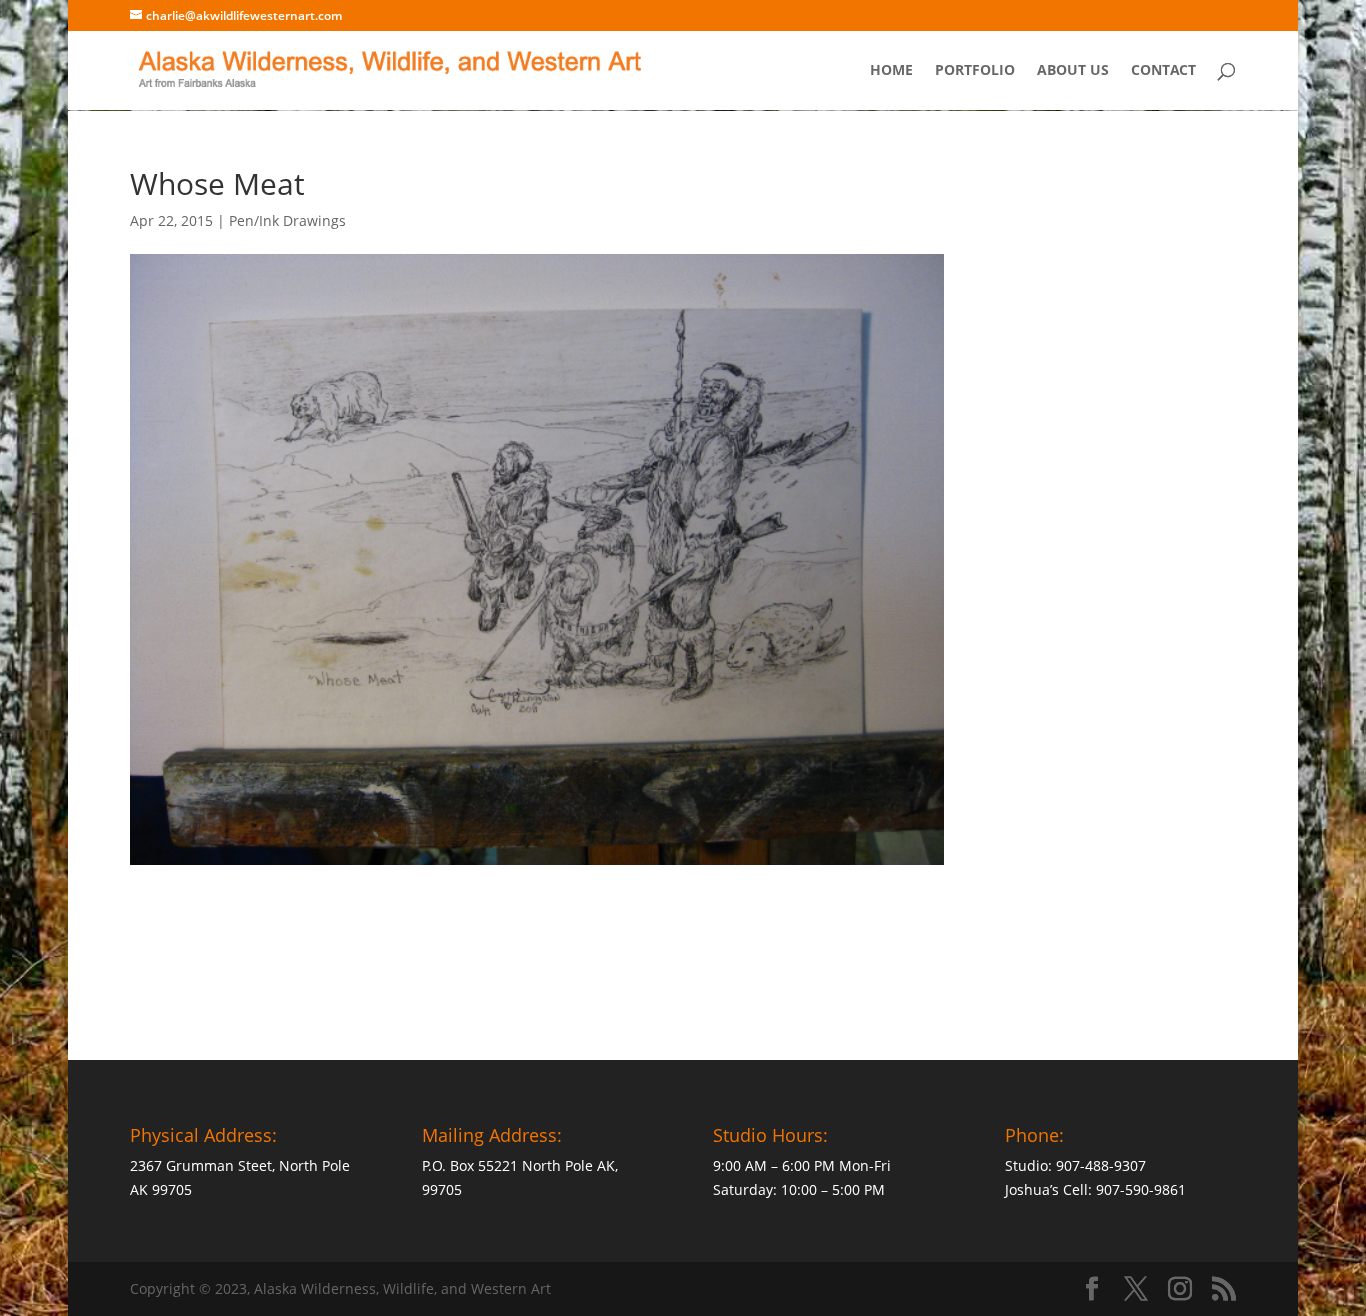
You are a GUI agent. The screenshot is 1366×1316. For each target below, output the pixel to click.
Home (891, 71)
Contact (1163, 71)
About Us (1073, 71)
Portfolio (975, 71)
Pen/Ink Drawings (287, 220)
